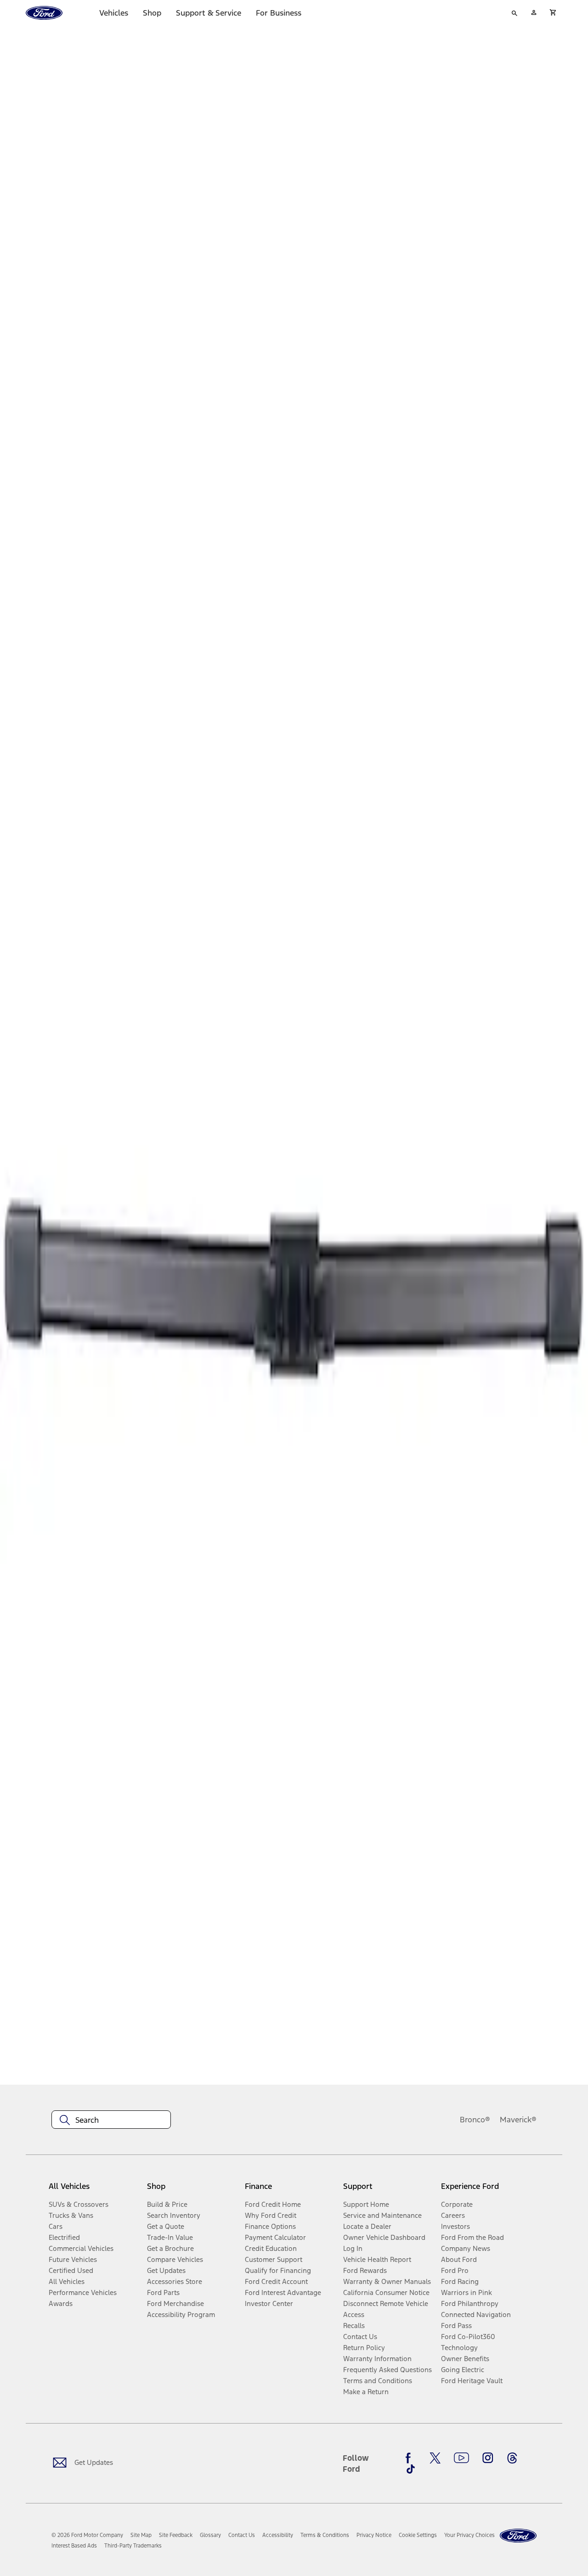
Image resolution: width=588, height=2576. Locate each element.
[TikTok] (411, 2469)
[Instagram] (488, 2458)
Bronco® (475, 2120)
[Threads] (512, 2458)
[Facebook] (411, 2458)
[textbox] (111, 2120)
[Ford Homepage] (518, 2536)
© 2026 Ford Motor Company (87, 2535)
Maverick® (518, 2120)
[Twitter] (435, 2458)
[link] (141, 2535)
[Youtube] (461, 2458)
